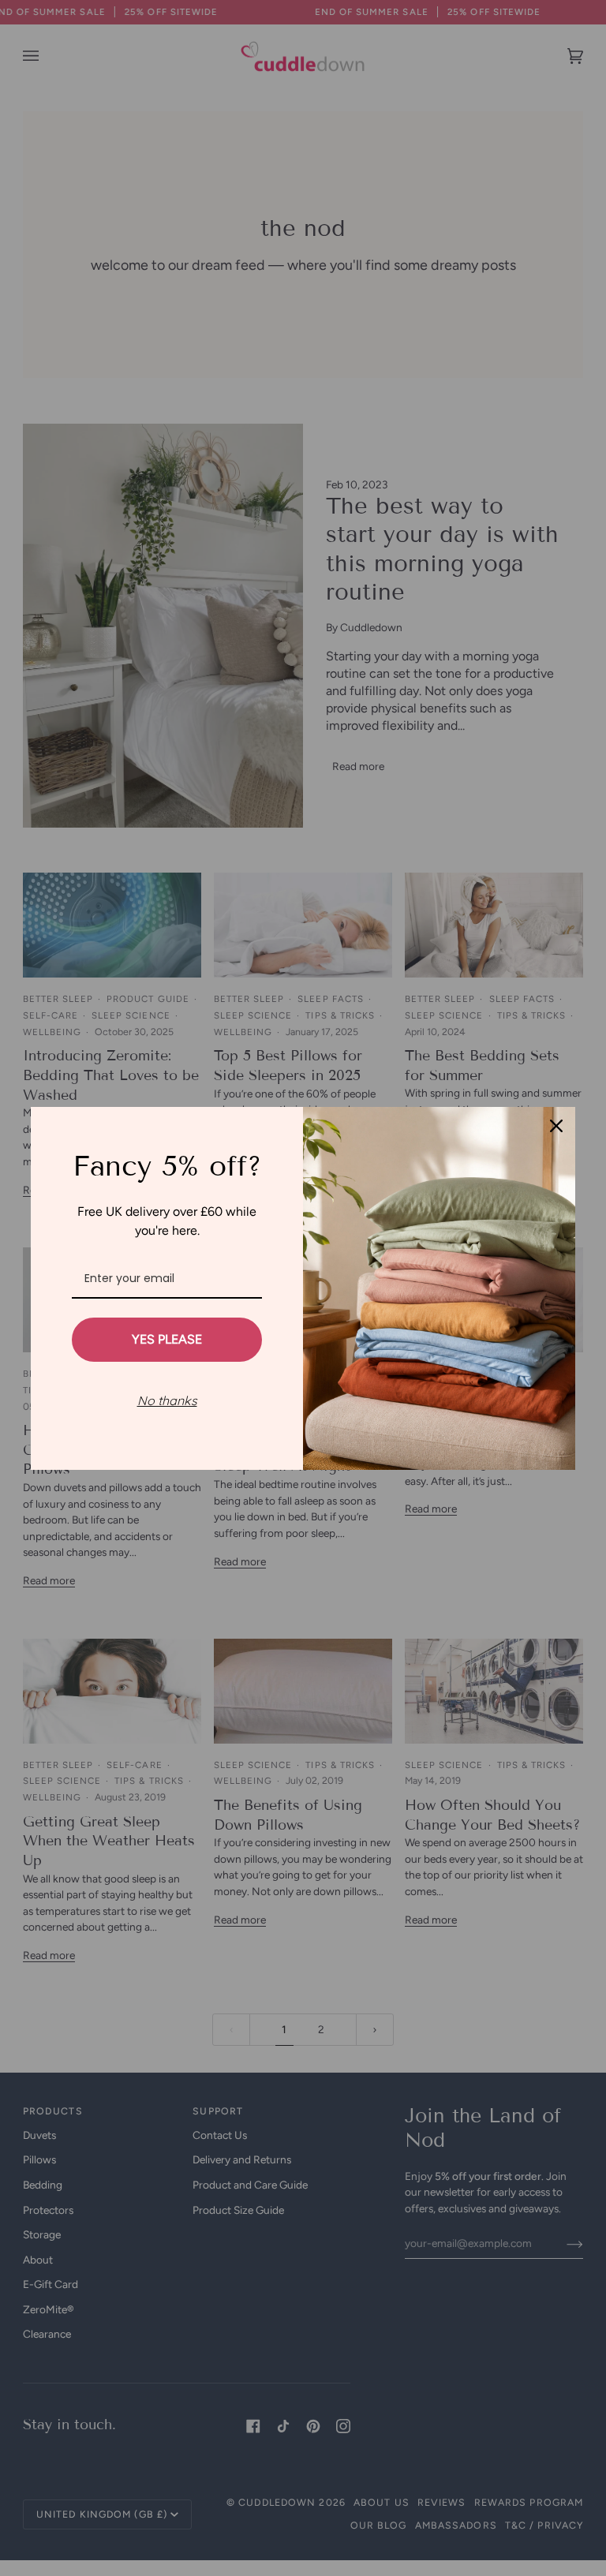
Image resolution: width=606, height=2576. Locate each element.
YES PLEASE (167, 1339)
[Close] (556, 1126)
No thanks (167, 1400)
